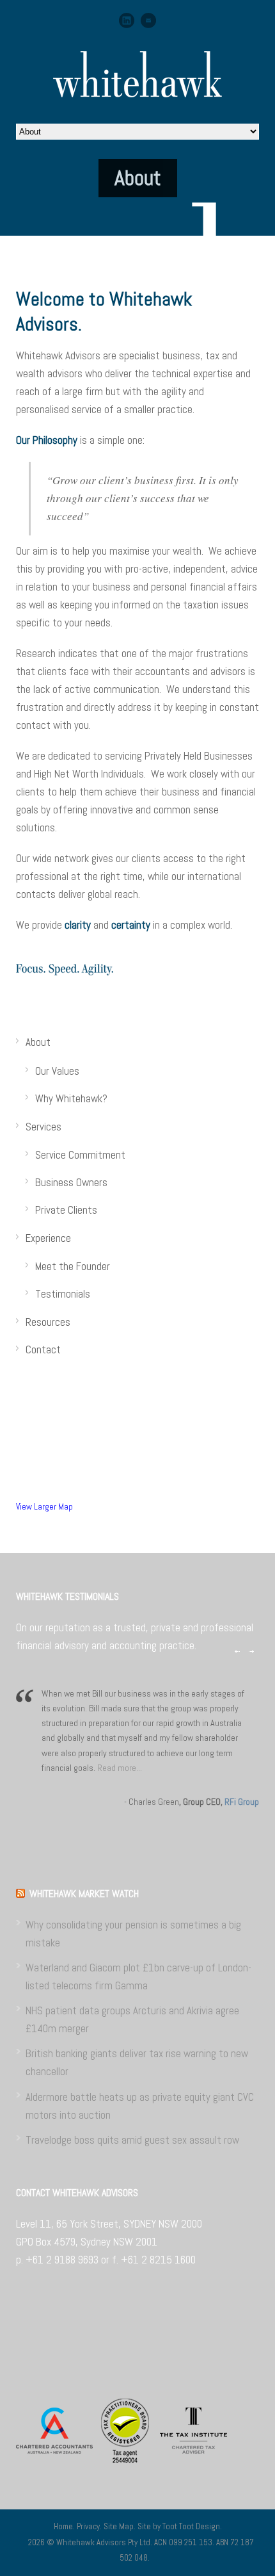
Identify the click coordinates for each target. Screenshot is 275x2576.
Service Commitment (80, 1155)
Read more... (120, 1768)
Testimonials (63, 1294)
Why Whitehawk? (71, 1098)
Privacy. (90, 2526)
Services (43, 1127)
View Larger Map (44, 1507)
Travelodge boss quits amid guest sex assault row (132, 2140)
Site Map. (121, 2526)
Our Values (57, 1071)
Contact (43, 1349)
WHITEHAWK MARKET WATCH (84, 1894)
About (38, 1042)
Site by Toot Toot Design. (180, 2526)
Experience (48, 1238)
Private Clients (66, 1210)
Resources (48, 1322)
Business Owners (71, 1182)
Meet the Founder (73, 1266)
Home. (65, 2526)
